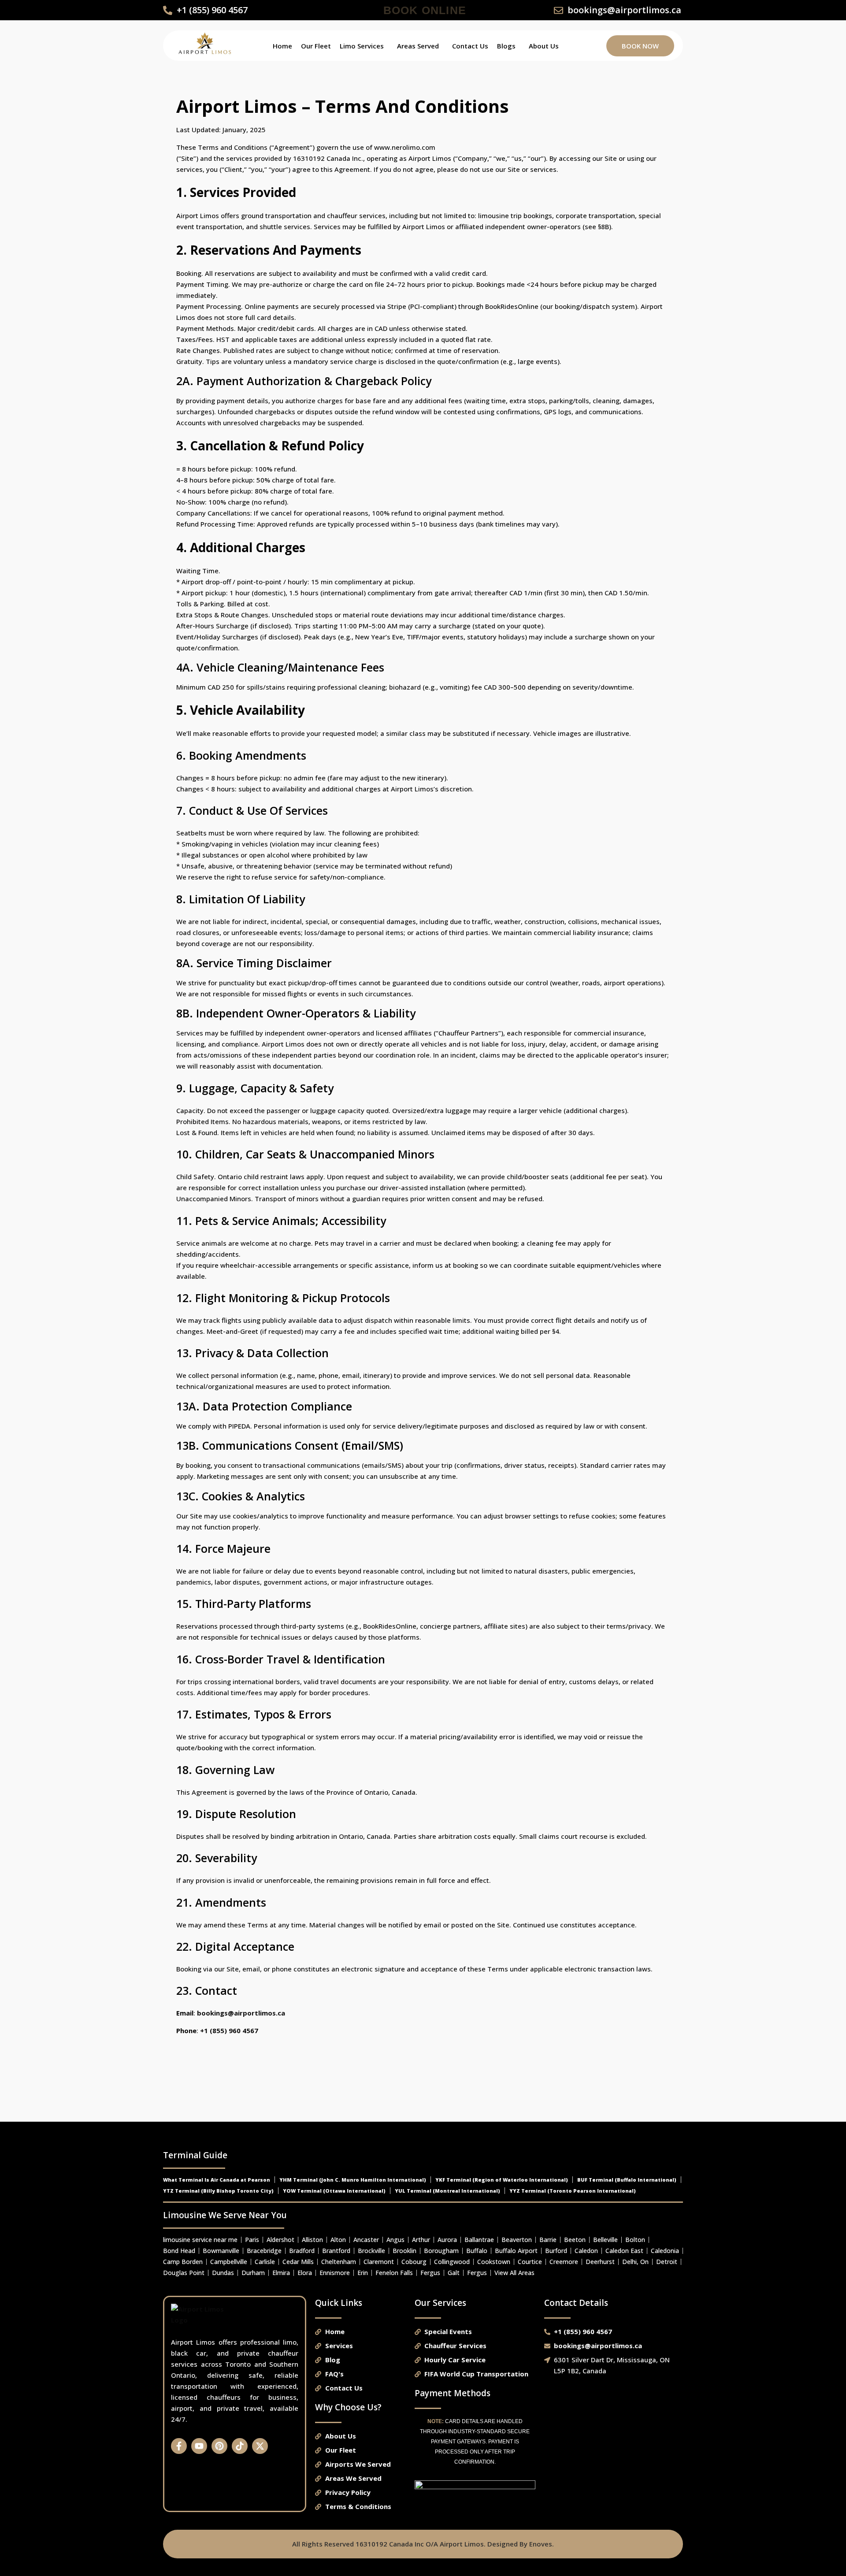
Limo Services (362, 46)
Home (282, 46)
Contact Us (470, 46)
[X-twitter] (260, 2446)
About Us (544, 46)
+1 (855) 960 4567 (229, 2030)
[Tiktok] (240, 2446)
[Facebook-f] (179, 2446)
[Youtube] (199, 2446)
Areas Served (418, 46)
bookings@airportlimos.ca (241, 2013)
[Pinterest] (219, 2446)
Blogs (506, 46)
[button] (364, 46)
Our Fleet (316, 46)
